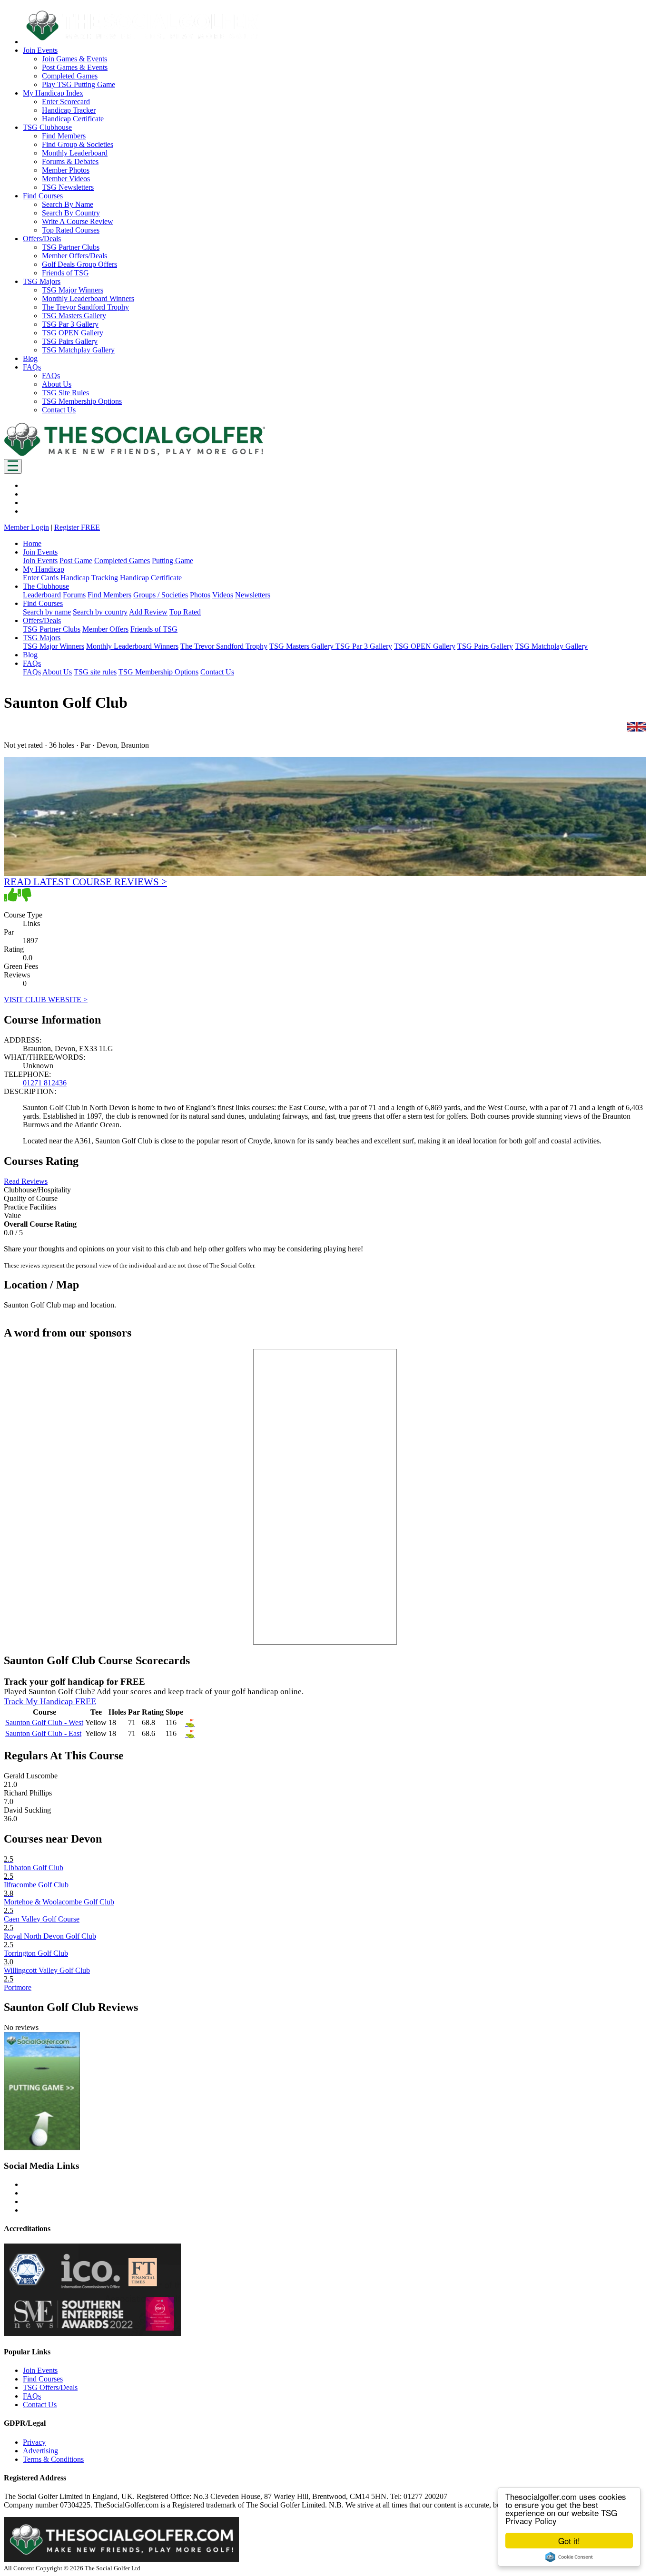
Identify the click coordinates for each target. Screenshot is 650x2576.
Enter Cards (41, 578)
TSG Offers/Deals (50, 2387)
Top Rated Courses (71, 230)
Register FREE (77, 527)
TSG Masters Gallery (74, 316)
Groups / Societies (161, 595)
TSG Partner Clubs (71, 247)
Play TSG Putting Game (79, 84)
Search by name (47, 612)
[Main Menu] (13, 466)
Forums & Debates (70, 161)
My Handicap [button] (44, 569)
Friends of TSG (65, 273)
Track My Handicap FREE (50, 1701)
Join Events (40, 561)
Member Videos (66, 179)
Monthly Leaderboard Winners (88, 298)
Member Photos (66, 170)
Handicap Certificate (73, 119)
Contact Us (59, 410)
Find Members (64, 136)
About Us (57, 384)
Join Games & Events (74, 59)
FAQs (51, 376)
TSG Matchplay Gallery (78, 350)
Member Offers (105, 629)
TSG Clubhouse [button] (47, 127)
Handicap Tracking (89, 578)
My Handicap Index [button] (53, 93)
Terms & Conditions (53, 2459)
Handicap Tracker (69, 110)
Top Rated (185, 612)
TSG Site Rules (65, 393)
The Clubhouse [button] (46, 586)
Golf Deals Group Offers (79, 264)
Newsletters (253, 595)
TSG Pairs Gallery (70, 341)
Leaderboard (42, 595)
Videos (223, 595)
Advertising (40, 2451)
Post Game (76, 561)
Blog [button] (30, 358)
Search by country (100, 612)
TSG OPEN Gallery (73, 333)
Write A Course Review (78, 221)
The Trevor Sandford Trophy (85, 307)
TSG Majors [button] (42, 281)
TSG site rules (95, 672)
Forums (74, 595)
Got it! (569, 2541)
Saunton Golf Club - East (43, 1733)
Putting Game (172, 561)
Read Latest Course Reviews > (85, 882)
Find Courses (43, 2379)
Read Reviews (26, 1181)
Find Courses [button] (43, 196)
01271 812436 (45, 1083)
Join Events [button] (40, 50)
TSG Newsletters (68, 187)
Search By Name (68, 204)
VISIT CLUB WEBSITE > (46, 1000)
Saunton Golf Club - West (44, 1722)
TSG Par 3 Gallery (70, 324)
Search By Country (71, 213)
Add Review (148, 612)
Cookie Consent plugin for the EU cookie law (569, 2557)
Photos (200, 595)
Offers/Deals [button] (42, 239)
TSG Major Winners (73, 290)
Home (32, 543)
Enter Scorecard (66, 102)
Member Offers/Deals (74, 256)
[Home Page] (135, 454)
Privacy (34, 2442)
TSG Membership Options (82, 401)
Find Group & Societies (78, 144)
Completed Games (70, 76)
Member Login (26, 527)
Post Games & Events (75, 67)
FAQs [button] (32, 367)
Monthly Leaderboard (75, 153)
